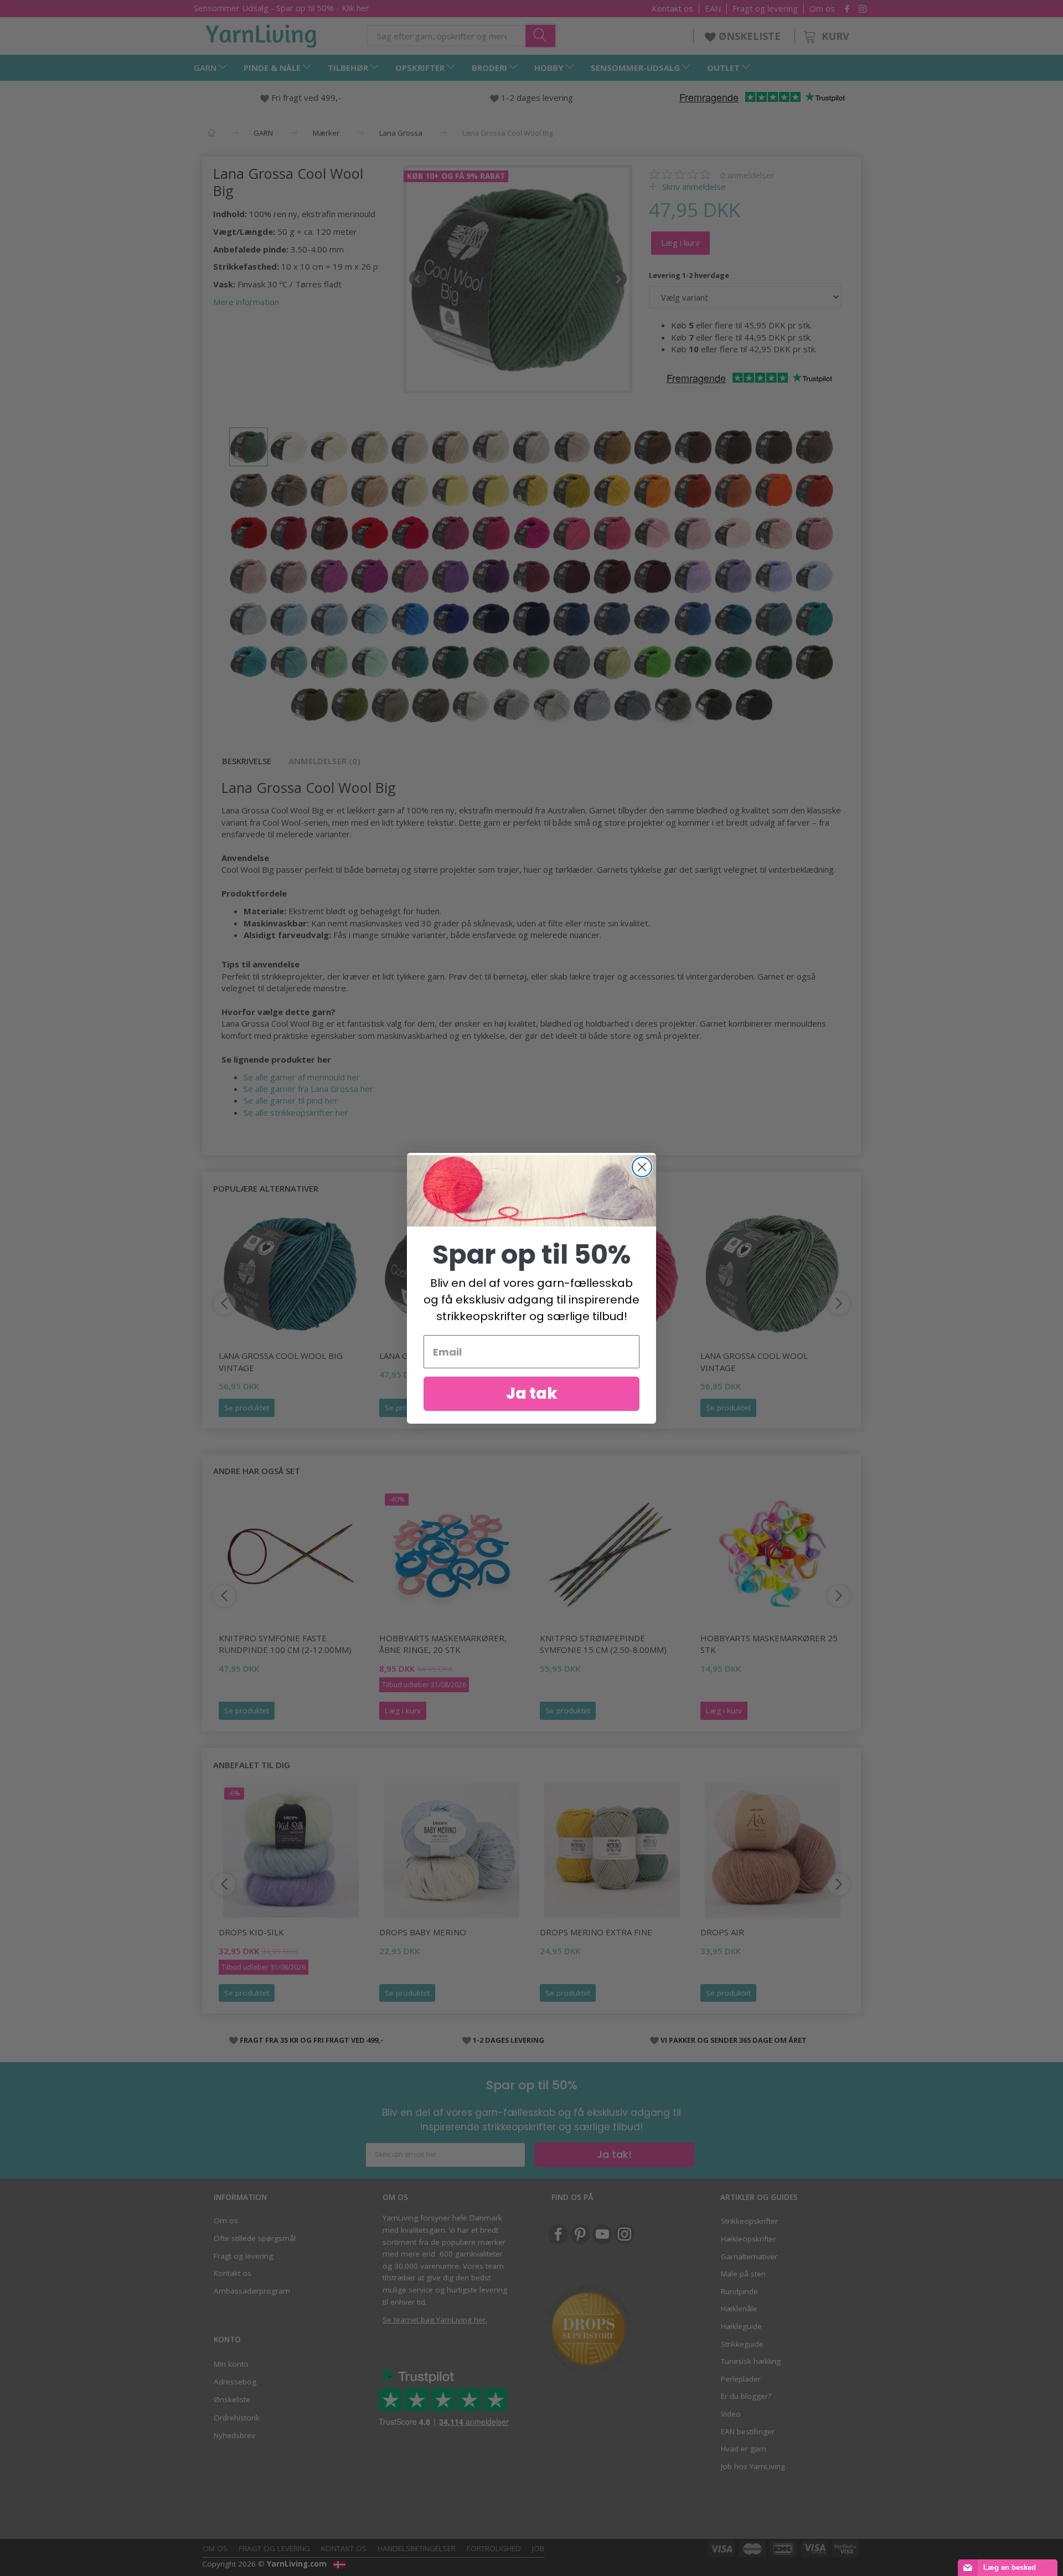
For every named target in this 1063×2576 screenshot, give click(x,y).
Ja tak (532, 1393)
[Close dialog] (642, 1167)
